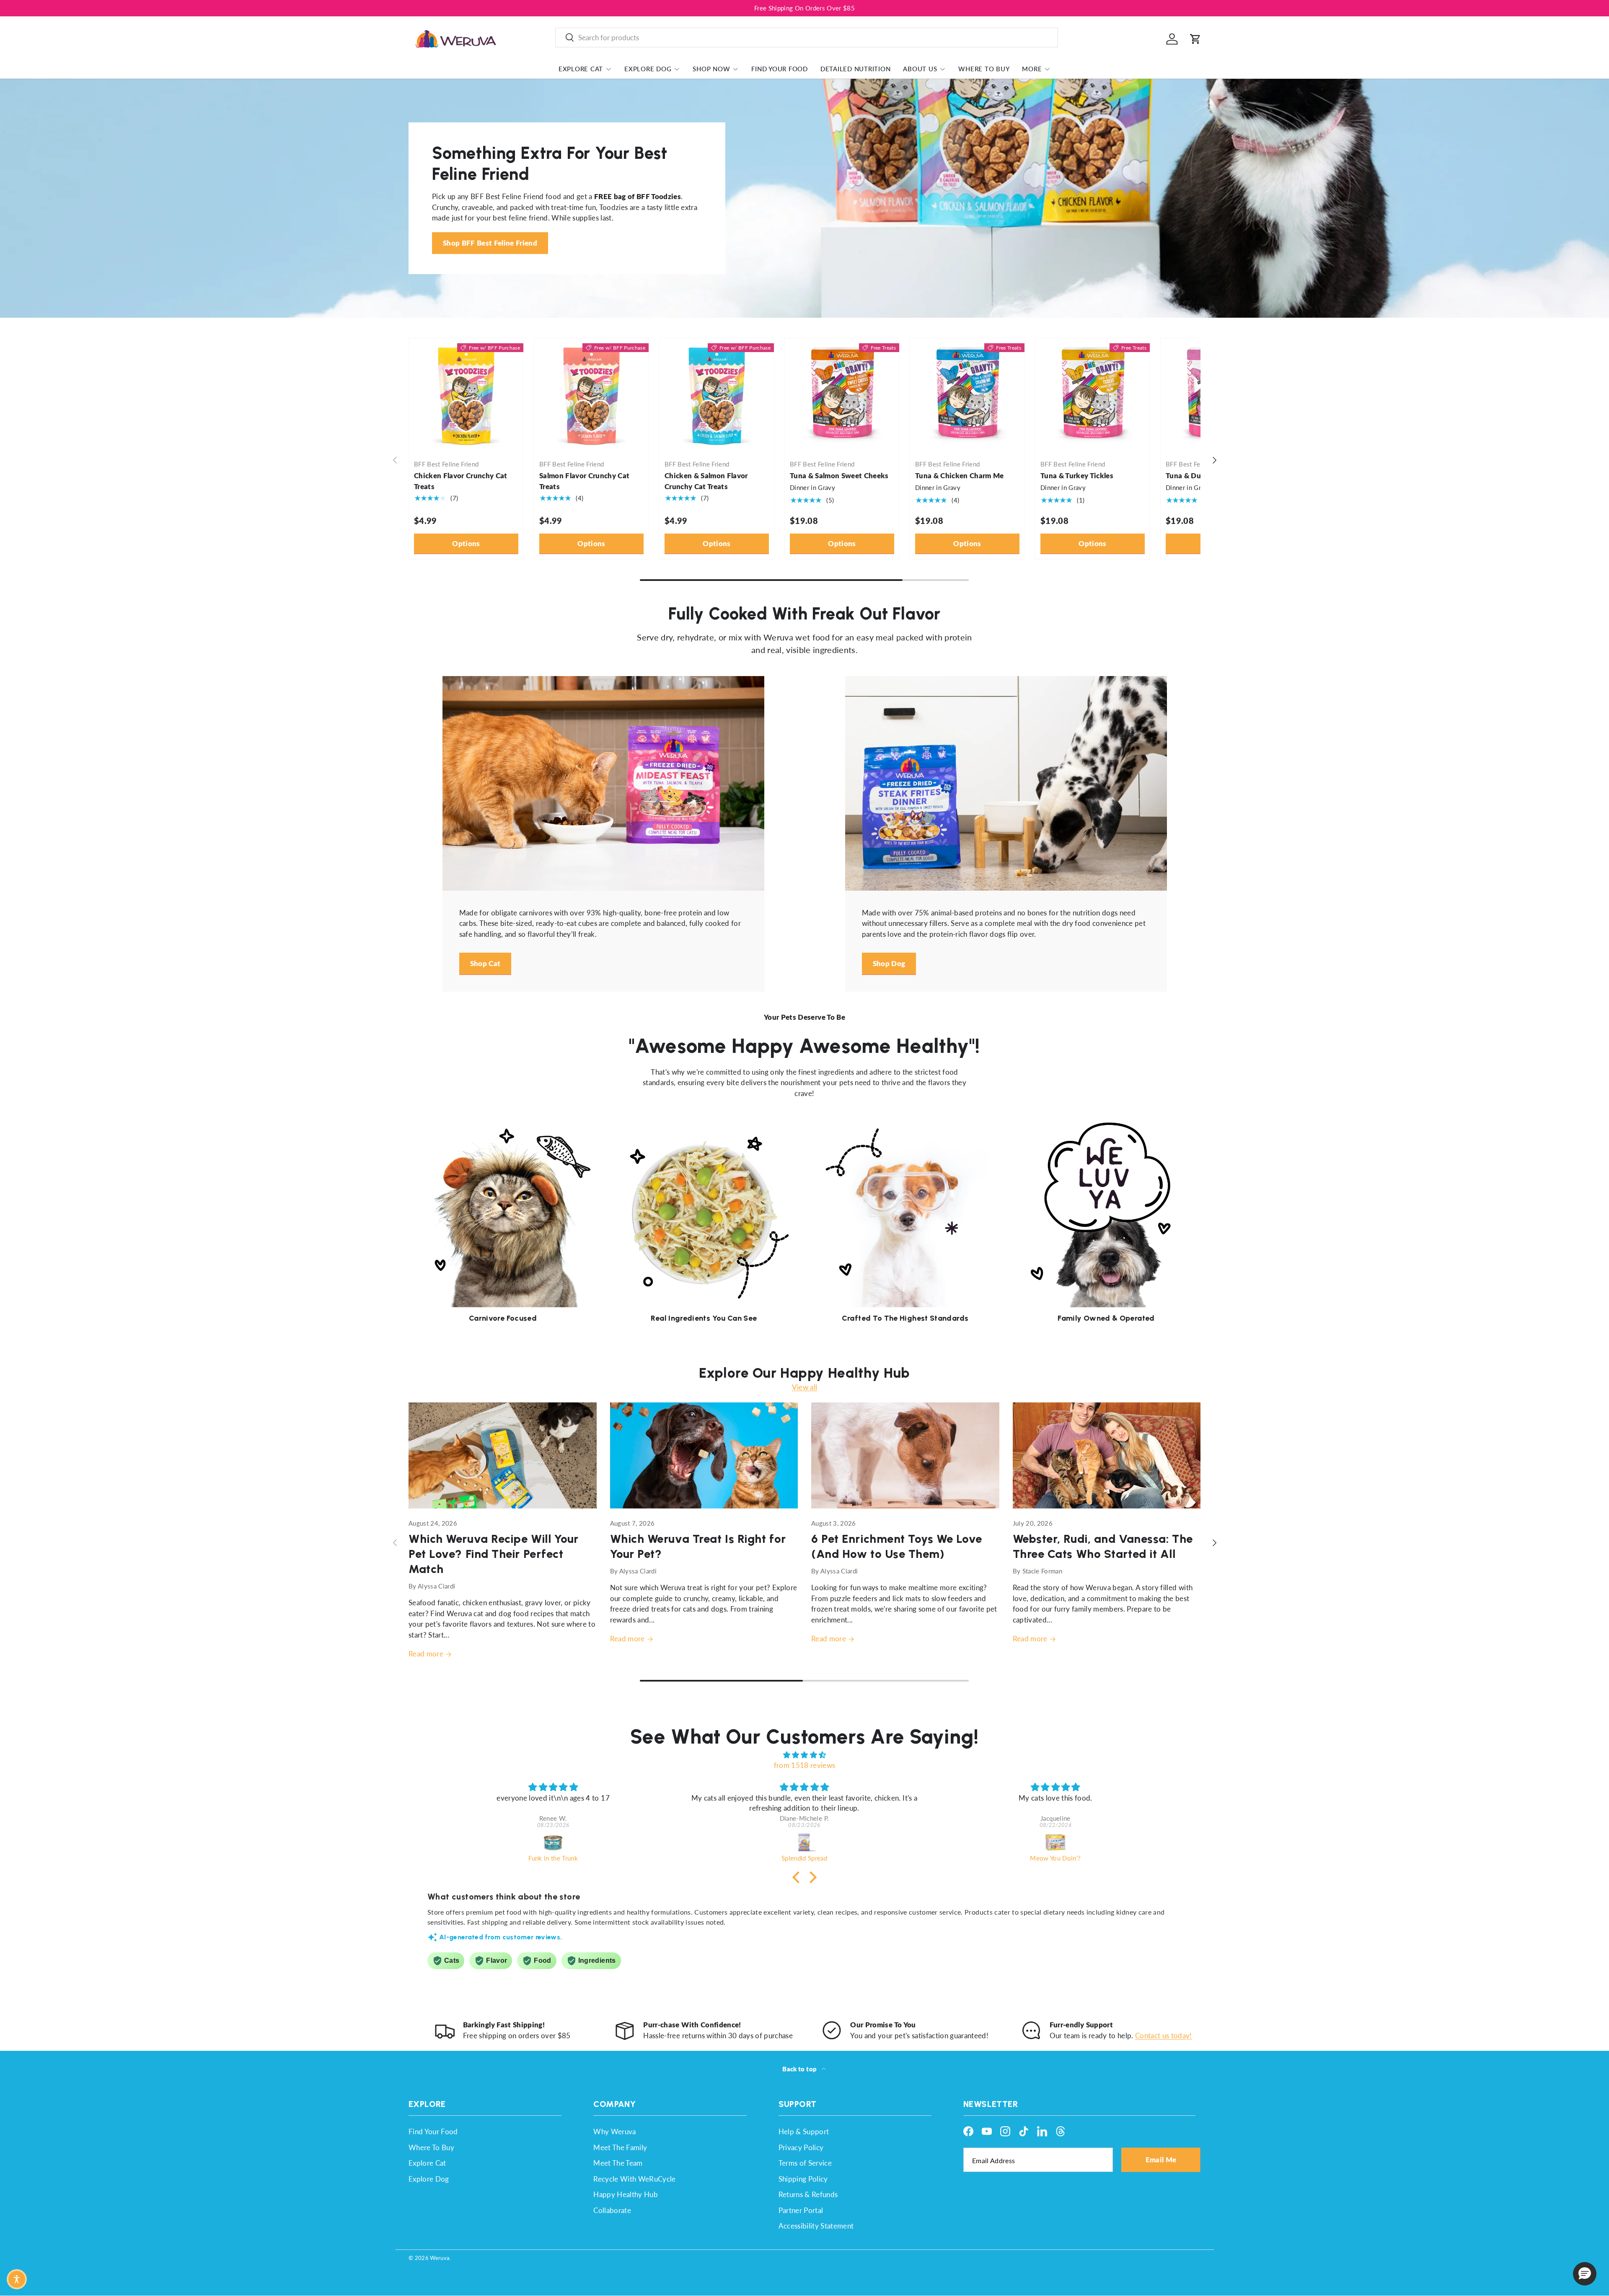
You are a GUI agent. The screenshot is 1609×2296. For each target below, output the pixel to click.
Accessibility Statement (816, 2226)
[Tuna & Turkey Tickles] (1093, 395)
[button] (1195, 39)
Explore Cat (581, 69)
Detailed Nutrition (856, 69)
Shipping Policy (803, 2179)
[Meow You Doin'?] (804, 1842)
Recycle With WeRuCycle (634, 2179)
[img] (804, 1755)
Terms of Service (805, 2163)
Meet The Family (620, 2147)
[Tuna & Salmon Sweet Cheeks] (842, 395)
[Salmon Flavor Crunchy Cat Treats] (591, 395)
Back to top (800, 2069)
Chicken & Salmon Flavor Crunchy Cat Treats (706, 481)
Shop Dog (889, 963)
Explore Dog (648, 69)
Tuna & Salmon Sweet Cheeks (839, 476)
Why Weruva (614, 2131)
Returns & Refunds (808, 2194)
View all (805, 1387)
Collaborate (612, 2210)
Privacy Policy (801, 2147)
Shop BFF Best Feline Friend (490, 243)
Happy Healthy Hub (626, 2194)
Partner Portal (801, 2210)
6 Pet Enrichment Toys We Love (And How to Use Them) (897, 1546)
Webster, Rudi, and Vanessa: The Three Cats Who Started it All (1103, 1546)
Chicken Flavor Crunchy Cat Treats (461, 481)
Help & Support (804, 2131)
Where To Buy (984, 69)
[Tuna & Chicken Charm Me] (967, 395)
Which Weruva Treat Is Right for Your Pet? (698, 1546)
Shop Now (711, 69)
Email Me (1161, 2160)
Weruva (440, 2258)
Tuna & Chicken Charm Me (960, 476)
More (1032, 69)
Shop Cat (485, 963)
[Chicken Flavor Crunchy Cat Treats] (466, 395)
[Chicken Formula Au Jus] (1056, 1842)
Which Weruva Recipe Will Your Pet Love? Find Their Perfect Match (494, 1554)
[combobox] (807, 38)
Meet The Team (618, 2163)
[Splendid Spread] (553, 1842)
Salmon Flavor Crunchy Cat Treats (585, 481)
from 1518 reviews (805, 1765)
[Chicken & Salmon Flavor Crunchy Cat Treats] (717, 395)
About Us (920, 69)
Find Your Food (780, 69)
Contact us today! (1164, 2036)
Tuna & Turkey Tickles (1077, 476)
